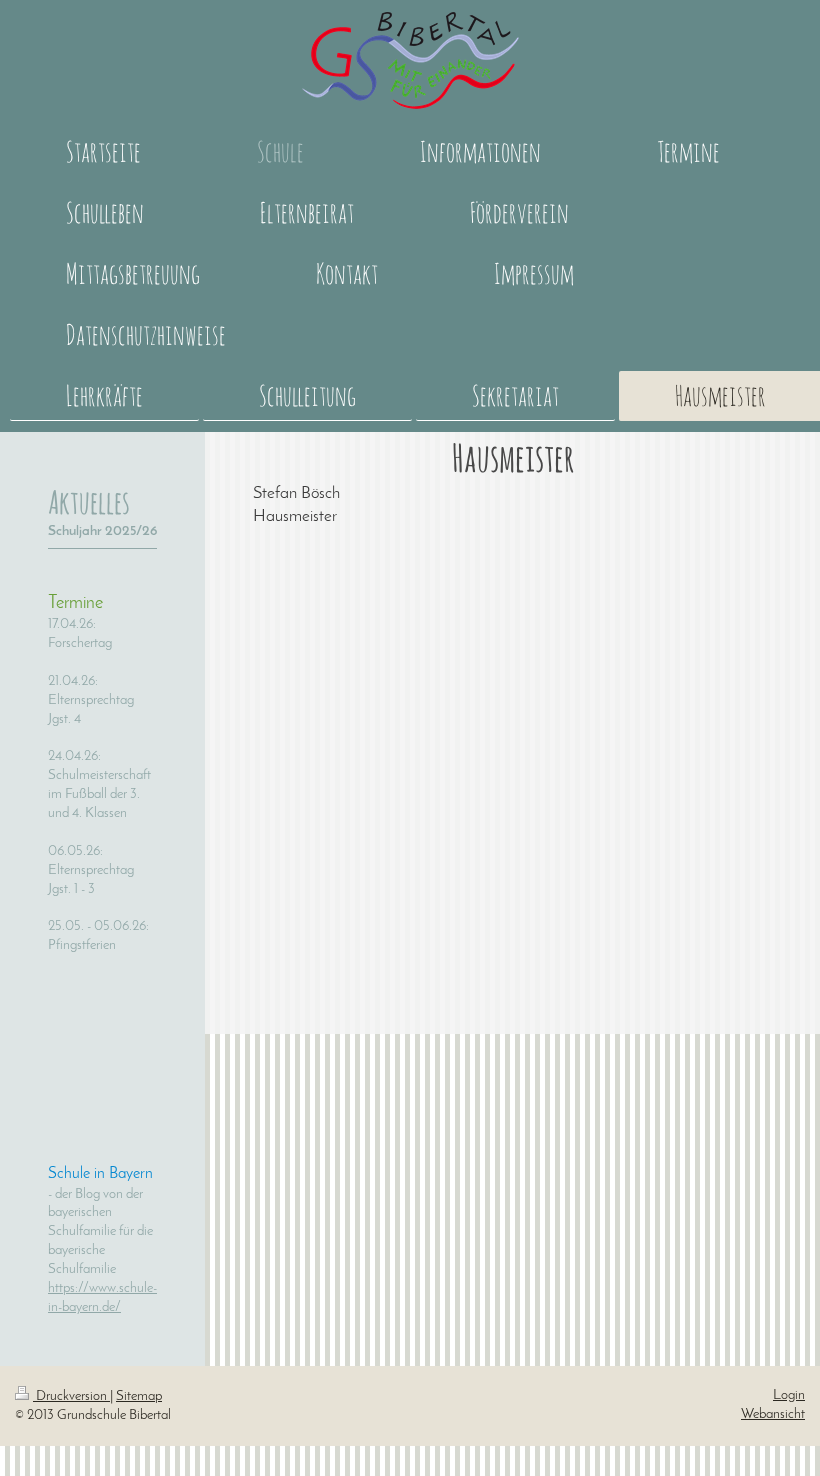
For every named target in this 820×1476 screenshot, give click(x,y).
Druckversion (71, 1396)
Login (789, 1395)
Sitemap (139, 1396)
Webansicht (773, 1414)
